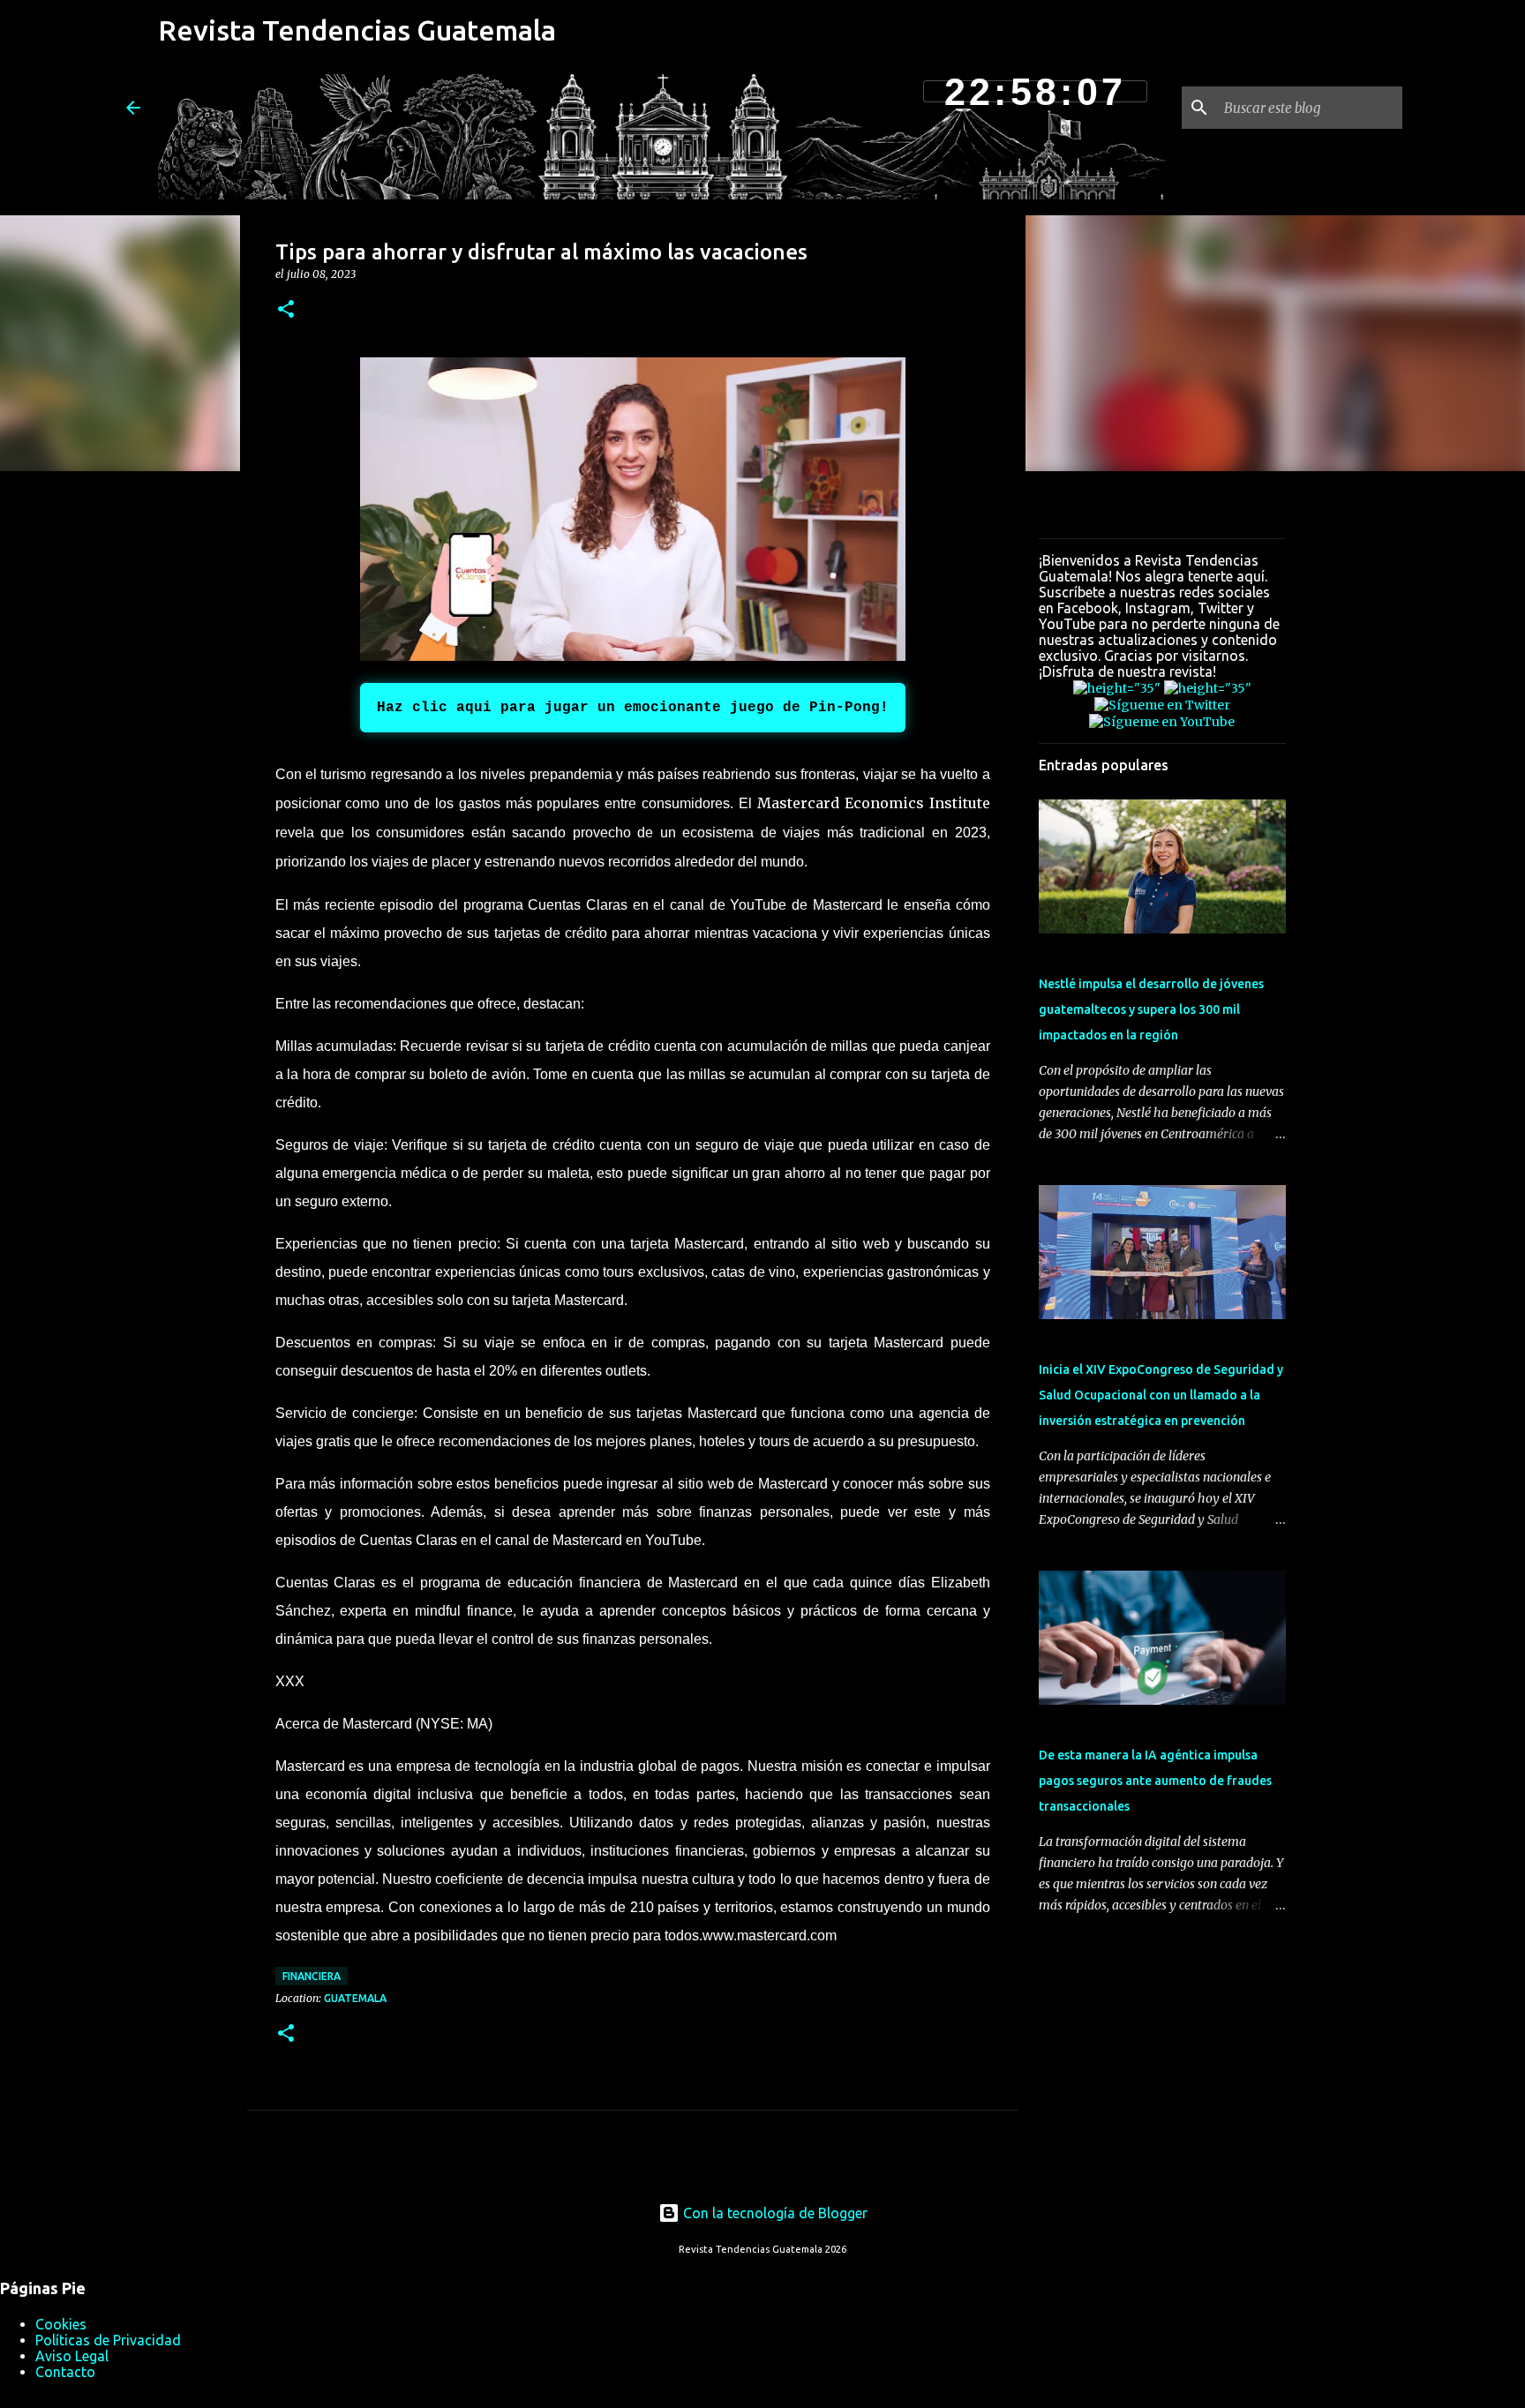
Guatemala (355, 1998)
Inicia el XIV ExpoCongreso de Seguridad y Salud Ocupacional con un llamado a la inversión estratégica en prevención (1161, 1395)
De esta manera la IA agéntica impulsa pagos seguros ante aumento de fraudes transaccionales (1155, 1781)
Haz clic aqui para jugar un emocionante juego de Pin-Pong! (633, 708)
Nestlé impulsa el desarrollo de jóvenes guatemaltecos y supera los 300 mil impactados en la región (1151, 1009)
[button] (286, 310)
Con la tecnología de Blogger (774, 2213)
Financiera (312, 1976)
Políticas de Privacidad (108, 2340)
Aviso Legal (72, 2356)
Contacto (65, 2372)
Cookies (61, 2324)
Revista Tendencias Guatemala (357, 30)
